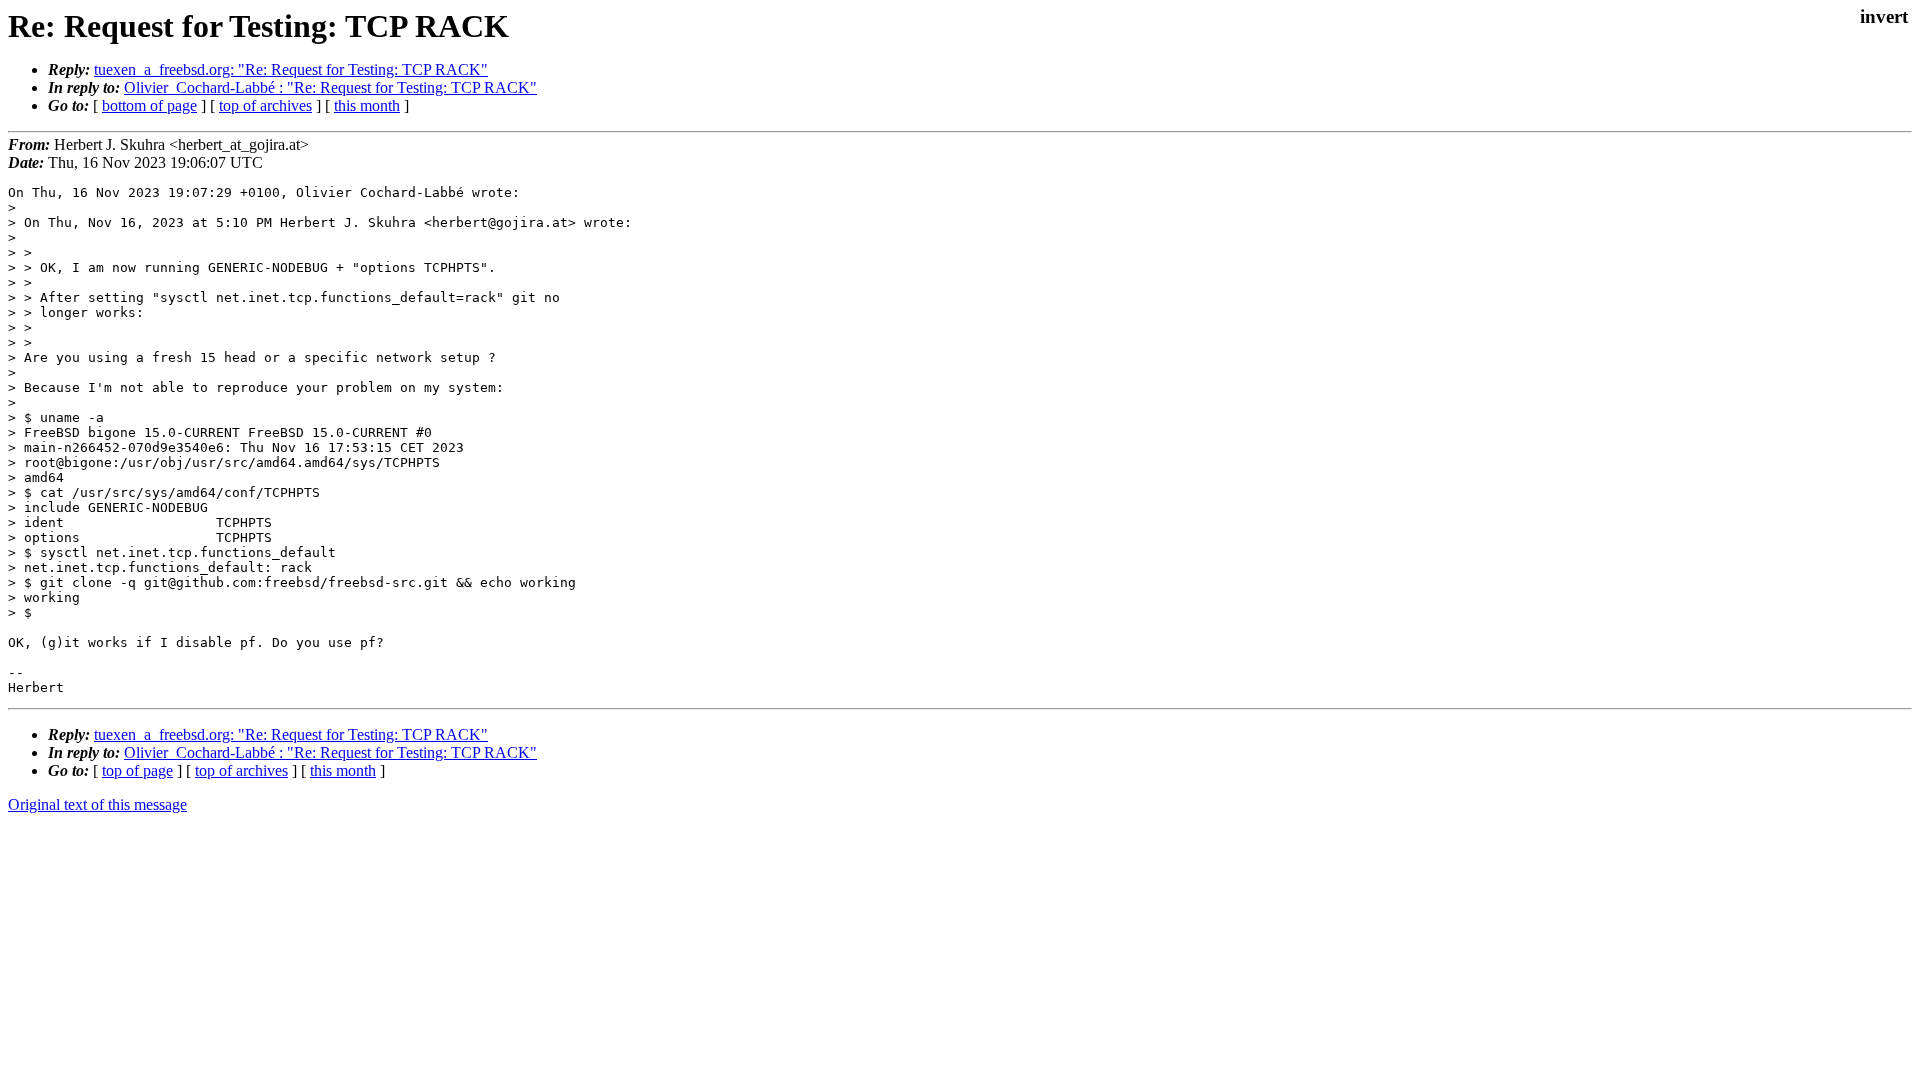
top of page (137, 770)
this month (367, 105)
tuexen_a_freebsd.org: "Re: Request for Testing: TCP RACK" (291, 69)
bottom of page (149, 105)
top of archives (265, 105)
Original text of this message (97, 804)
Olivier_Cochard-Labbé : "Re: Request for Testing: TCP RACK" (330, 87)
